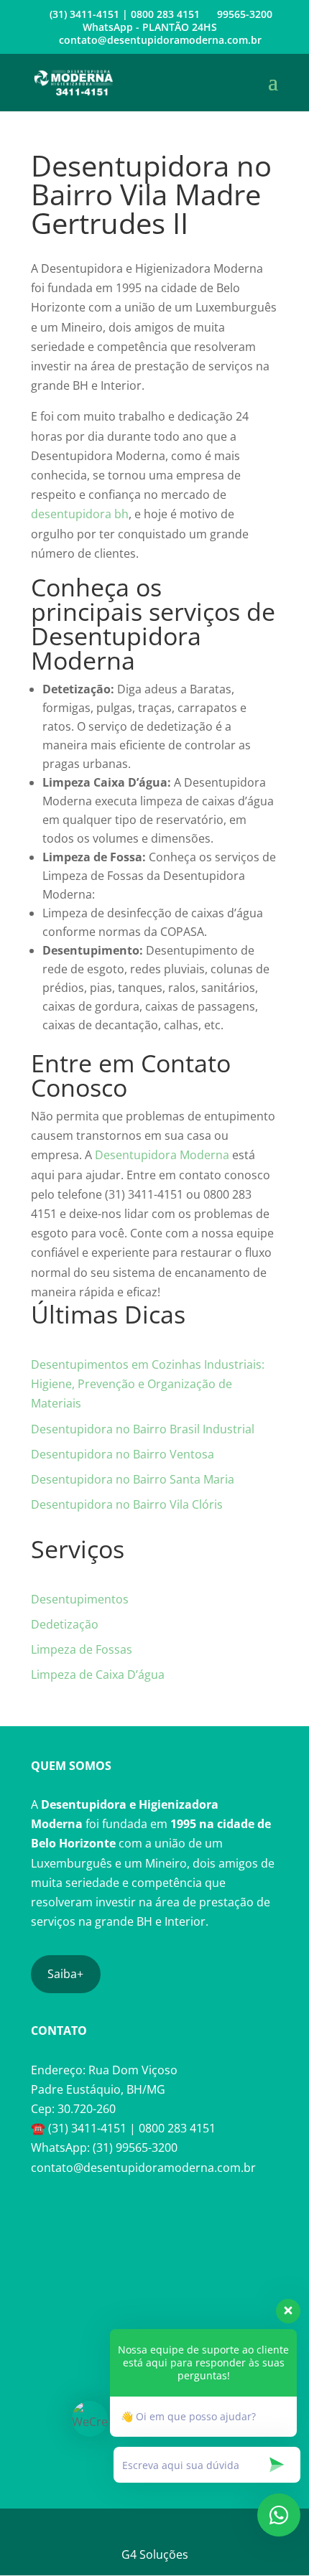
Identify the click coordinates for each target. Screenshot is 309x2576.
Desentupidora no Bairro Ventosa (123, 1454)
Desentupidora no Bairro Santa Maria (133, 1479)
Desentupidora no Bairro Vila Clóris (127, 1504)
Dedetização (65, 1624)
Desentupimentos (80, 1599)
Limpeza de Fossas (82, 1649)
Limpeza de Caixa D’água (98, 1675)
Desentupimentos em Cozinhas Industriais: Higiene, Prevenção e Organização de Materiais (148, 1384)
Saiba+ (65, 1974)
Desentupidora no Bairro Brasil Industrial (143, 1429)
